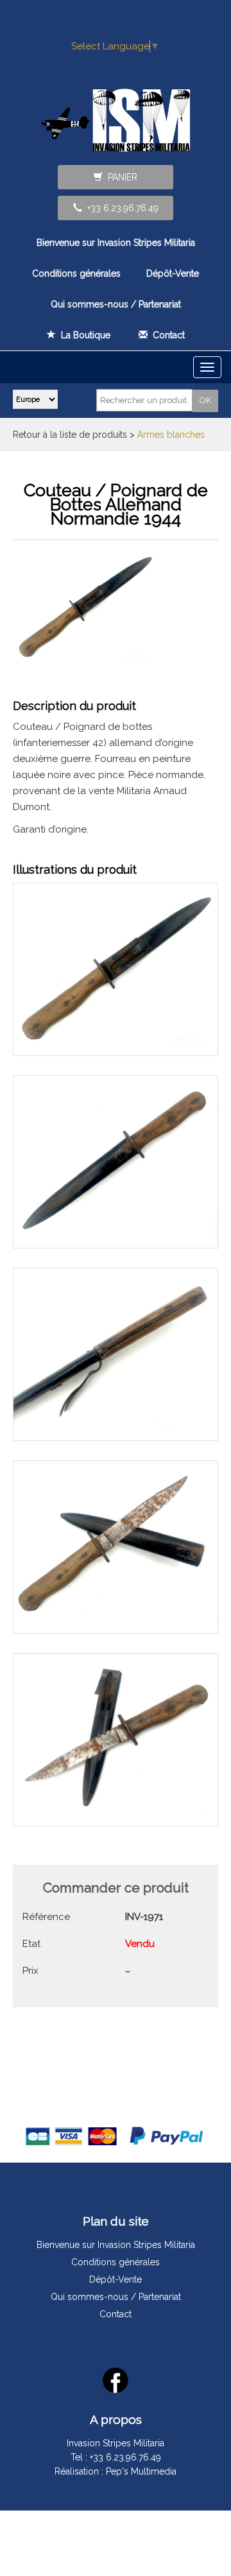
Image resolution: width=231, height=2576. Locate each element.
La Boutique (83, 335)
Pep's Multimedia (141, 2471)
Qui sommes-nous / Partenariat (116, 304)
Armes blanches (171, 435)
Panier (120, 177)
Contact (166, 335)
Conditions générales (76, 273)
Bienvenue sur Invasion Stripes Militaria (116, 243)
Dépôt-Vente (173, 273)
